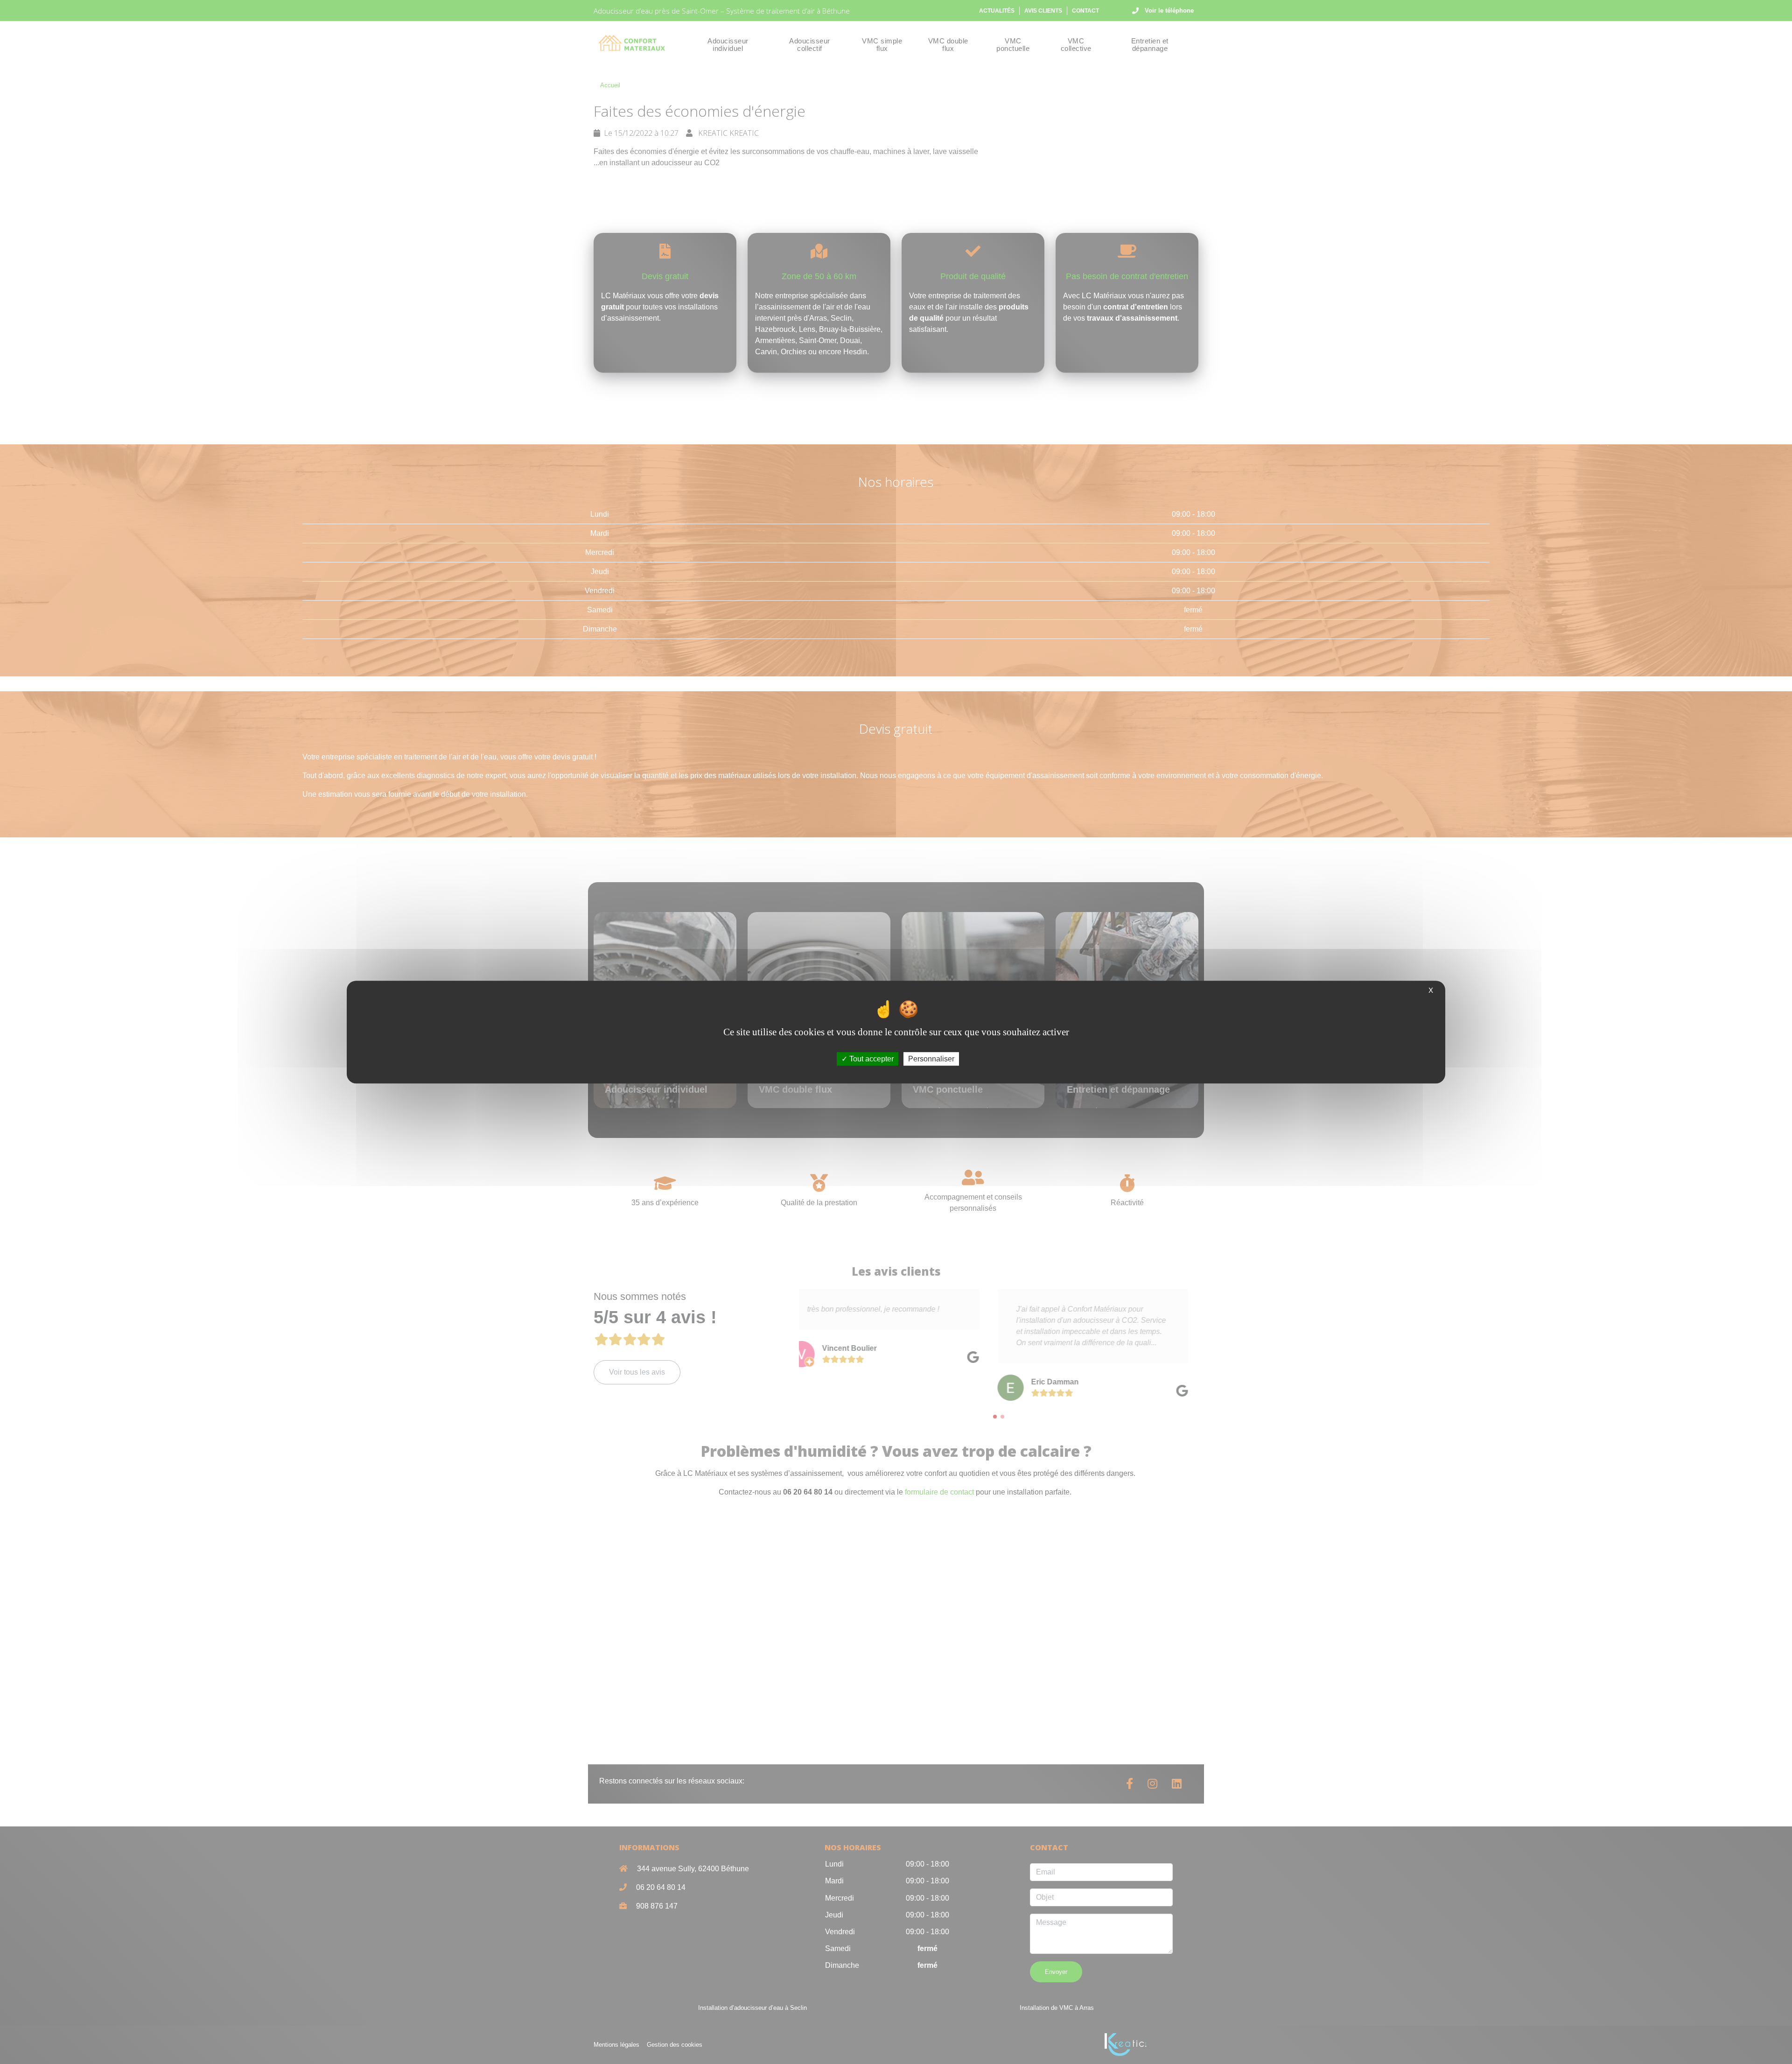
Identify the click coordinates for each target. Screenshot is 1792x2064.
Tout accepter (871, 1059)
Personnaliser (931, 1059)
